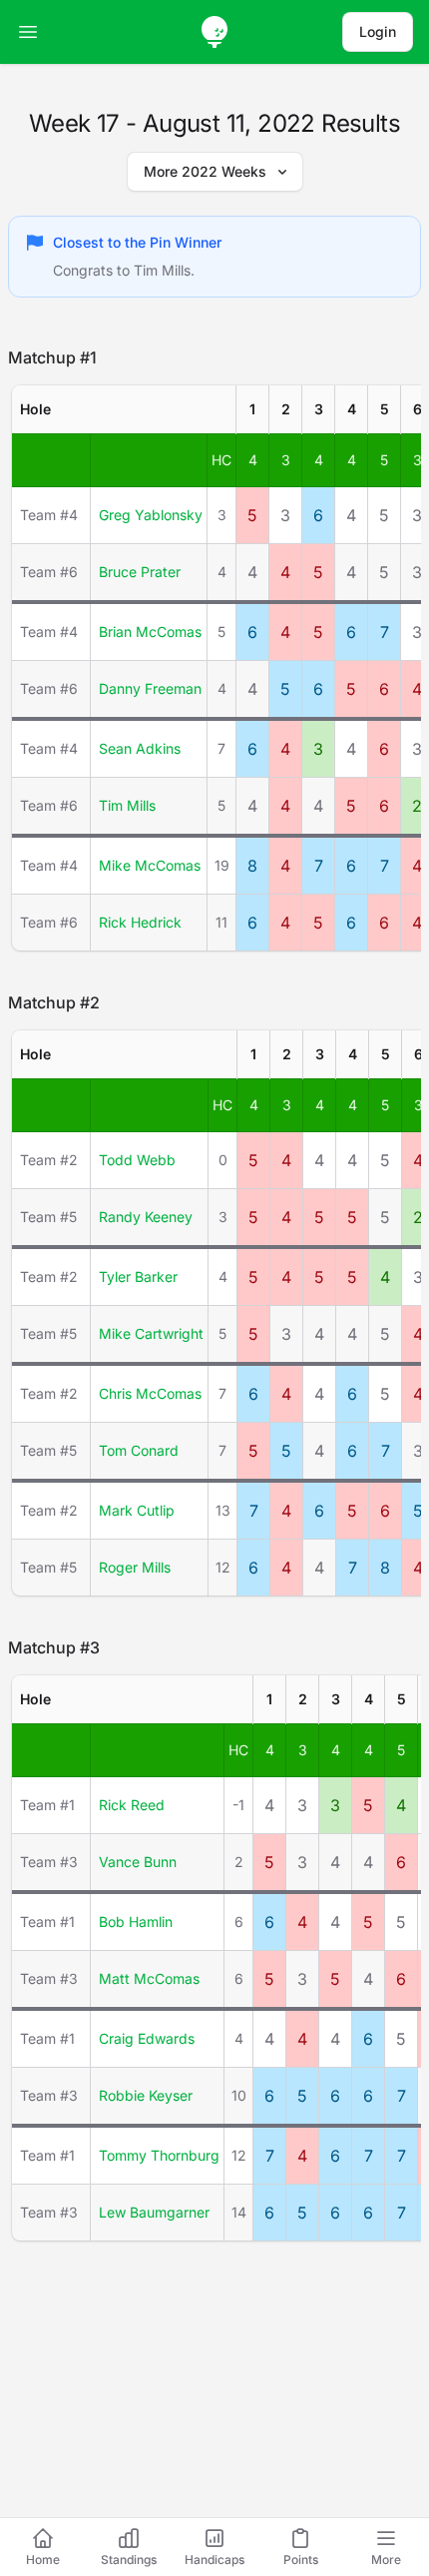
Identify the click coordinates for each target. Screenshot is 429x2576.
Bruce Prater (140, 572)
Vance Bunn (138, 1862)
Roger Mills (135, 1567)
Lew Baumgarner (154, 2212)
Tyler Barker (138, 1277)
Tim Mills (127, 805)
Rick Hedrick (140, 922)
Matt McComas (149, 1978)
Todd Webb (137, 1160)
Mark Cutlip (137, 1510)
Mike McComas (150, 865)
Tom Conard (139, 1450)
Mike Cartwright (151, 1333)
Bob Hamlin (136, 1922)
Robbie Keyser (146, 2095)
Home (43, 2560)
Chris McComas (150, 1393)
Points (301, 2560)
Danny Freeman (150, 688)
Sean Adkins (140, 748)
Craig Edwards (147, 2038)
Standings (129, 2560)
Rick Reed (132, 1805)
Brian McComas (150, 632)
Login (378, 31)
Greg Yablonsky (151, 515)
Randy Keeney (146, 1217)
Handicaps (214, 2560)
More (386, 2560)
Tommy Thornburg (159, 2155)
